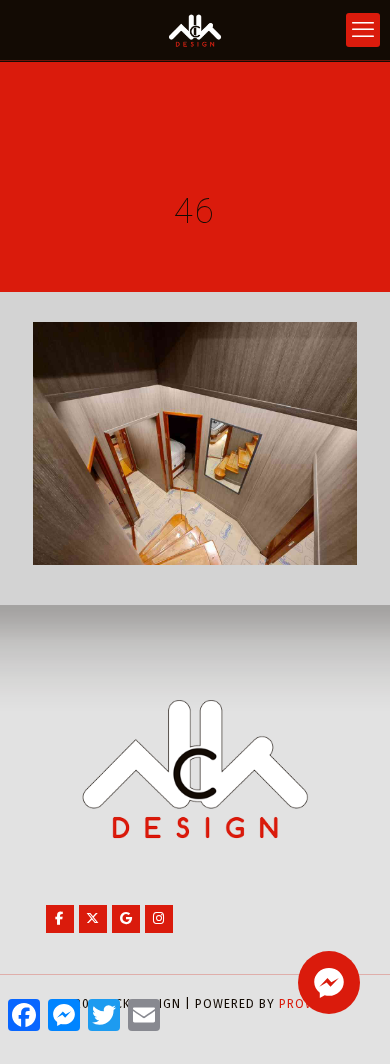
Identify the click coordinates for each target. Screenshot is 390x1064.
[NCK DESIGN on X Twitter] (93, 919)
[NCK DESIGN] (195, 30)
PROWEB (305, 1004)
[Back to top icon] (349, 1023)
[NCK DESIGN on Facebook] (60, 919)
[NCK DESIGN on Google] (126, 919)
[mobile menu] (363, 30)
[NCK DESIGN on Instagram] (159, 919)
